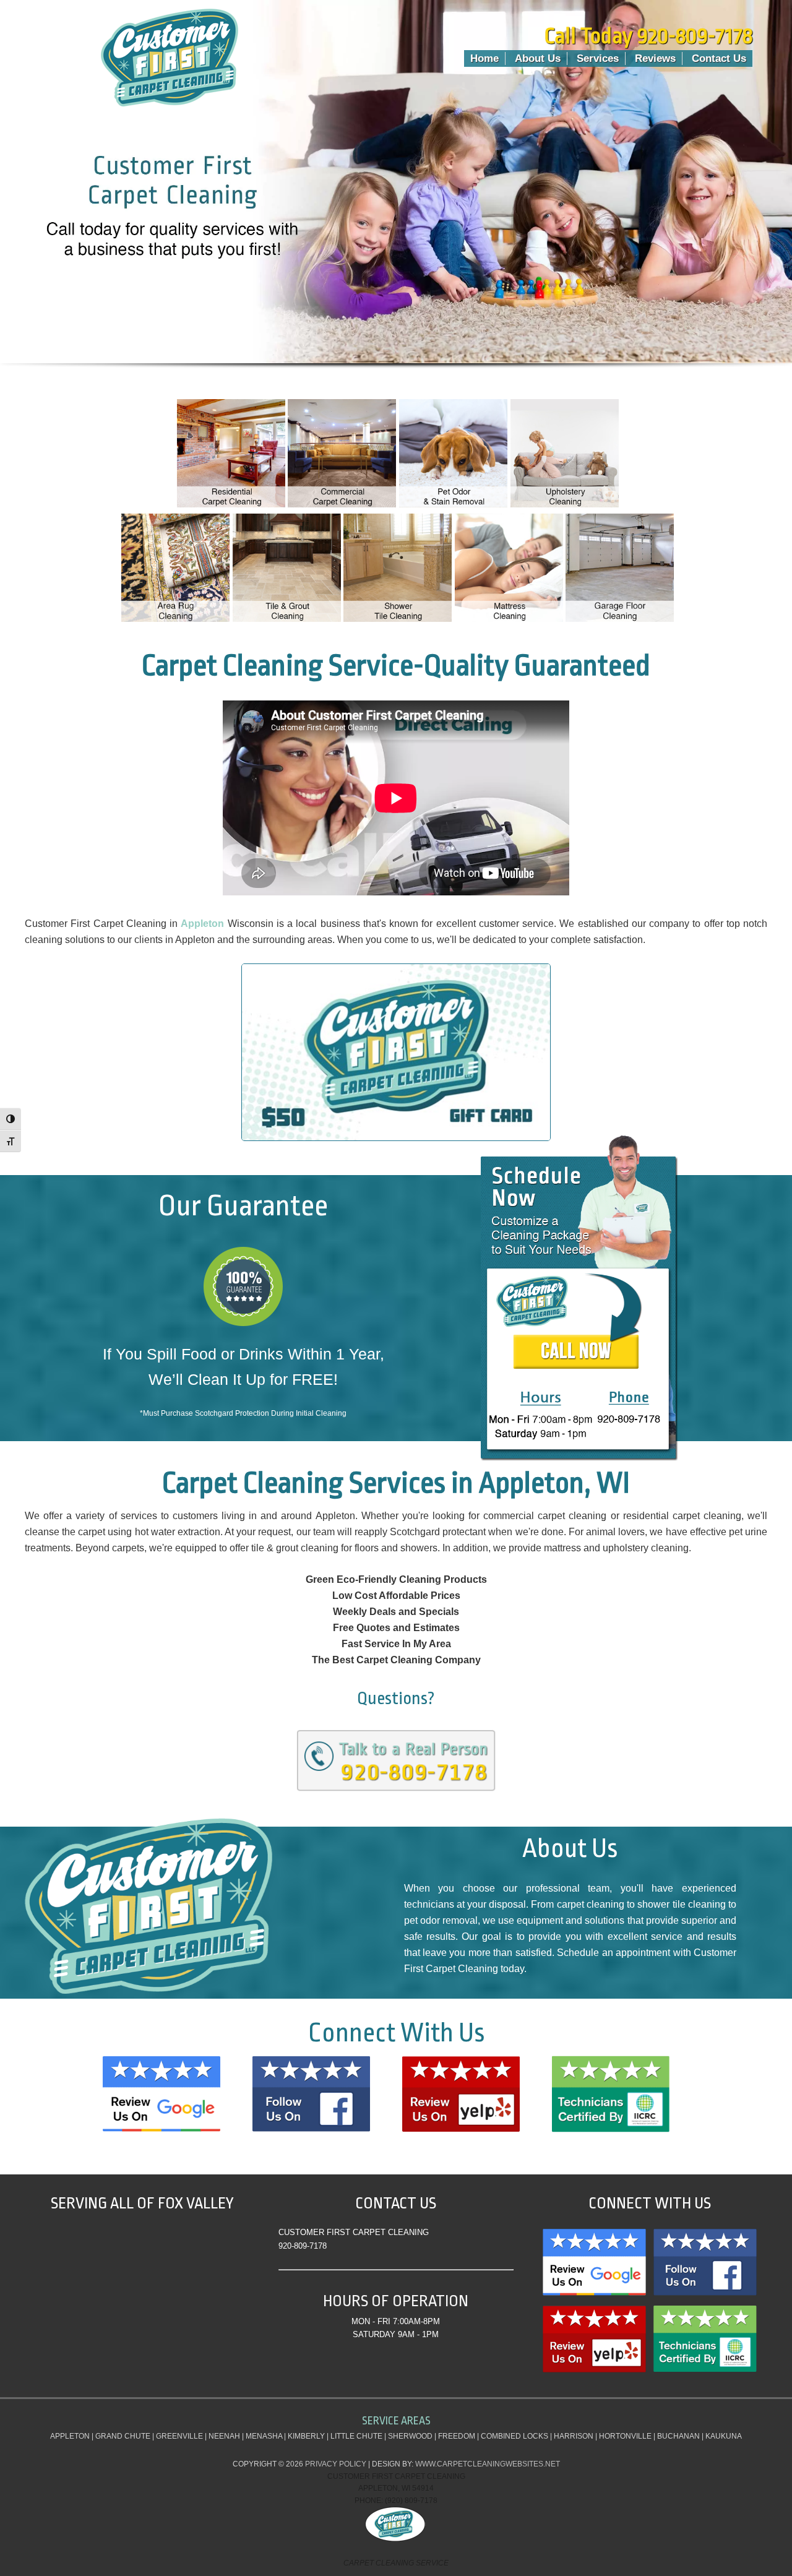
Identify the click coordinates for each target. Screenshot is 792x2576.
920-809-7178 (303, 2246)
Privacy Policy (336, 2464)
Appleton (202, 924)
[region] (396, 199)
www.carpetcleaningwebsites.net (488, 2464)
